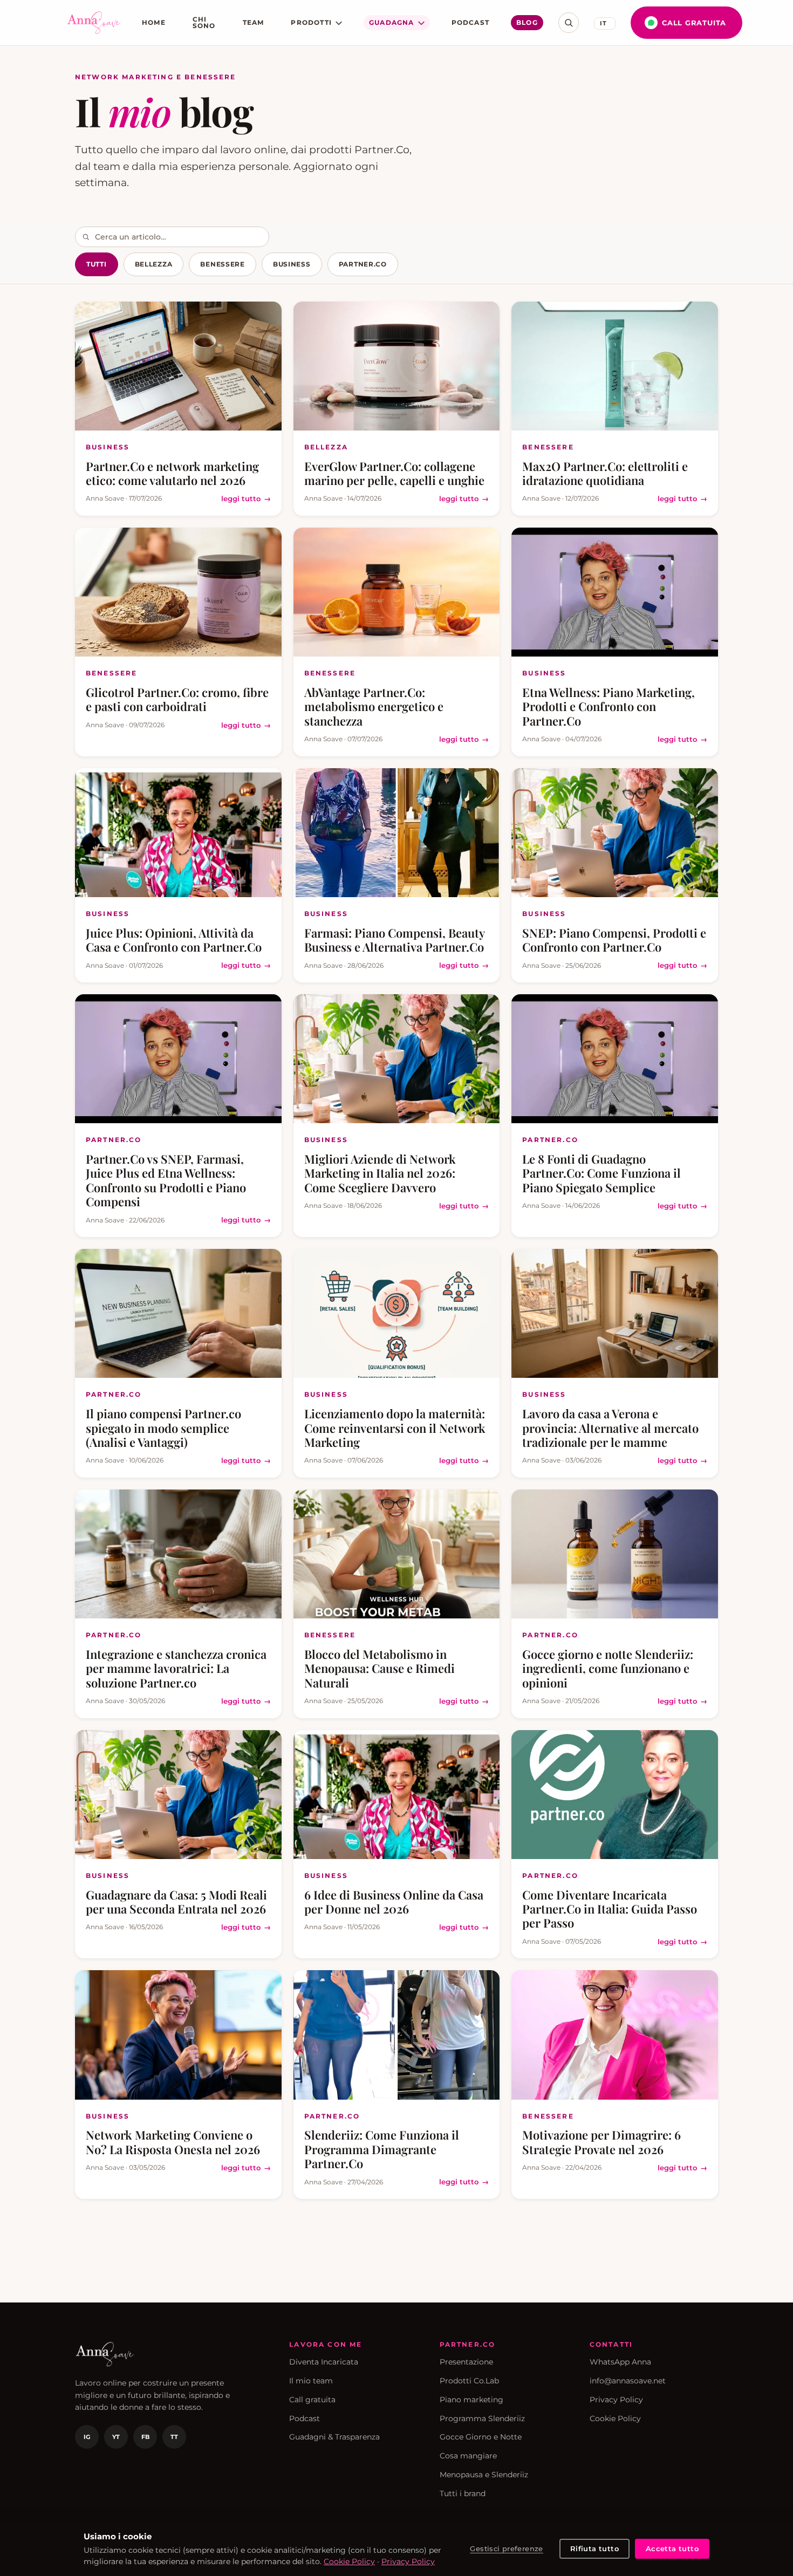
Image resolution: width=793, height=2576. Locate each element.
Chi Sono (204, 22)
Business (292, 264)
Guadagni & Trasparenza (334, 2437)
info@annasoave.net (628, 2381)
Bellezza (154, 264)
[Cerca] (569, 23)
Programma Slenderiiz (482, 2418)
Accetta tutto (672, 2548)
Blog (527, 22)
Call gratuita (694, 23)
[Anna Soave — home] (94, 23)
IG (87, 2437)
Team (254, 22)
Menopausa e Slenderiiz (484, 2475)
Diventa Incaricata (324, 2362)
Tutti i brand (463, 2493)
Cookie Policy (615, 2418)
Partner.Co (363, 264)
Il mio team (311, 2381)
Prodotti (311, 22)
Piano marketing (471, 2400)
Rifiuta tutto (594, 2548)
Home (154, 22)
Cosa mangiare (468, 2456)
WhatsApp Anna (620, 2362)
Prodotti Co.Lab (469, 2381)
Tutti (97, 264)
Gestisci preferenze (506, 2548)
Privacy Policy (616, 2400)
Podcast (470, 22)
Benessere (222, 264)
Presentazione (466, 2362)
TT (174, 2437)
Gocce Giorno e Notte (481, 2437)
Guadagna (392, 22)
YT (116, 2437)
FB (145, 2437)
